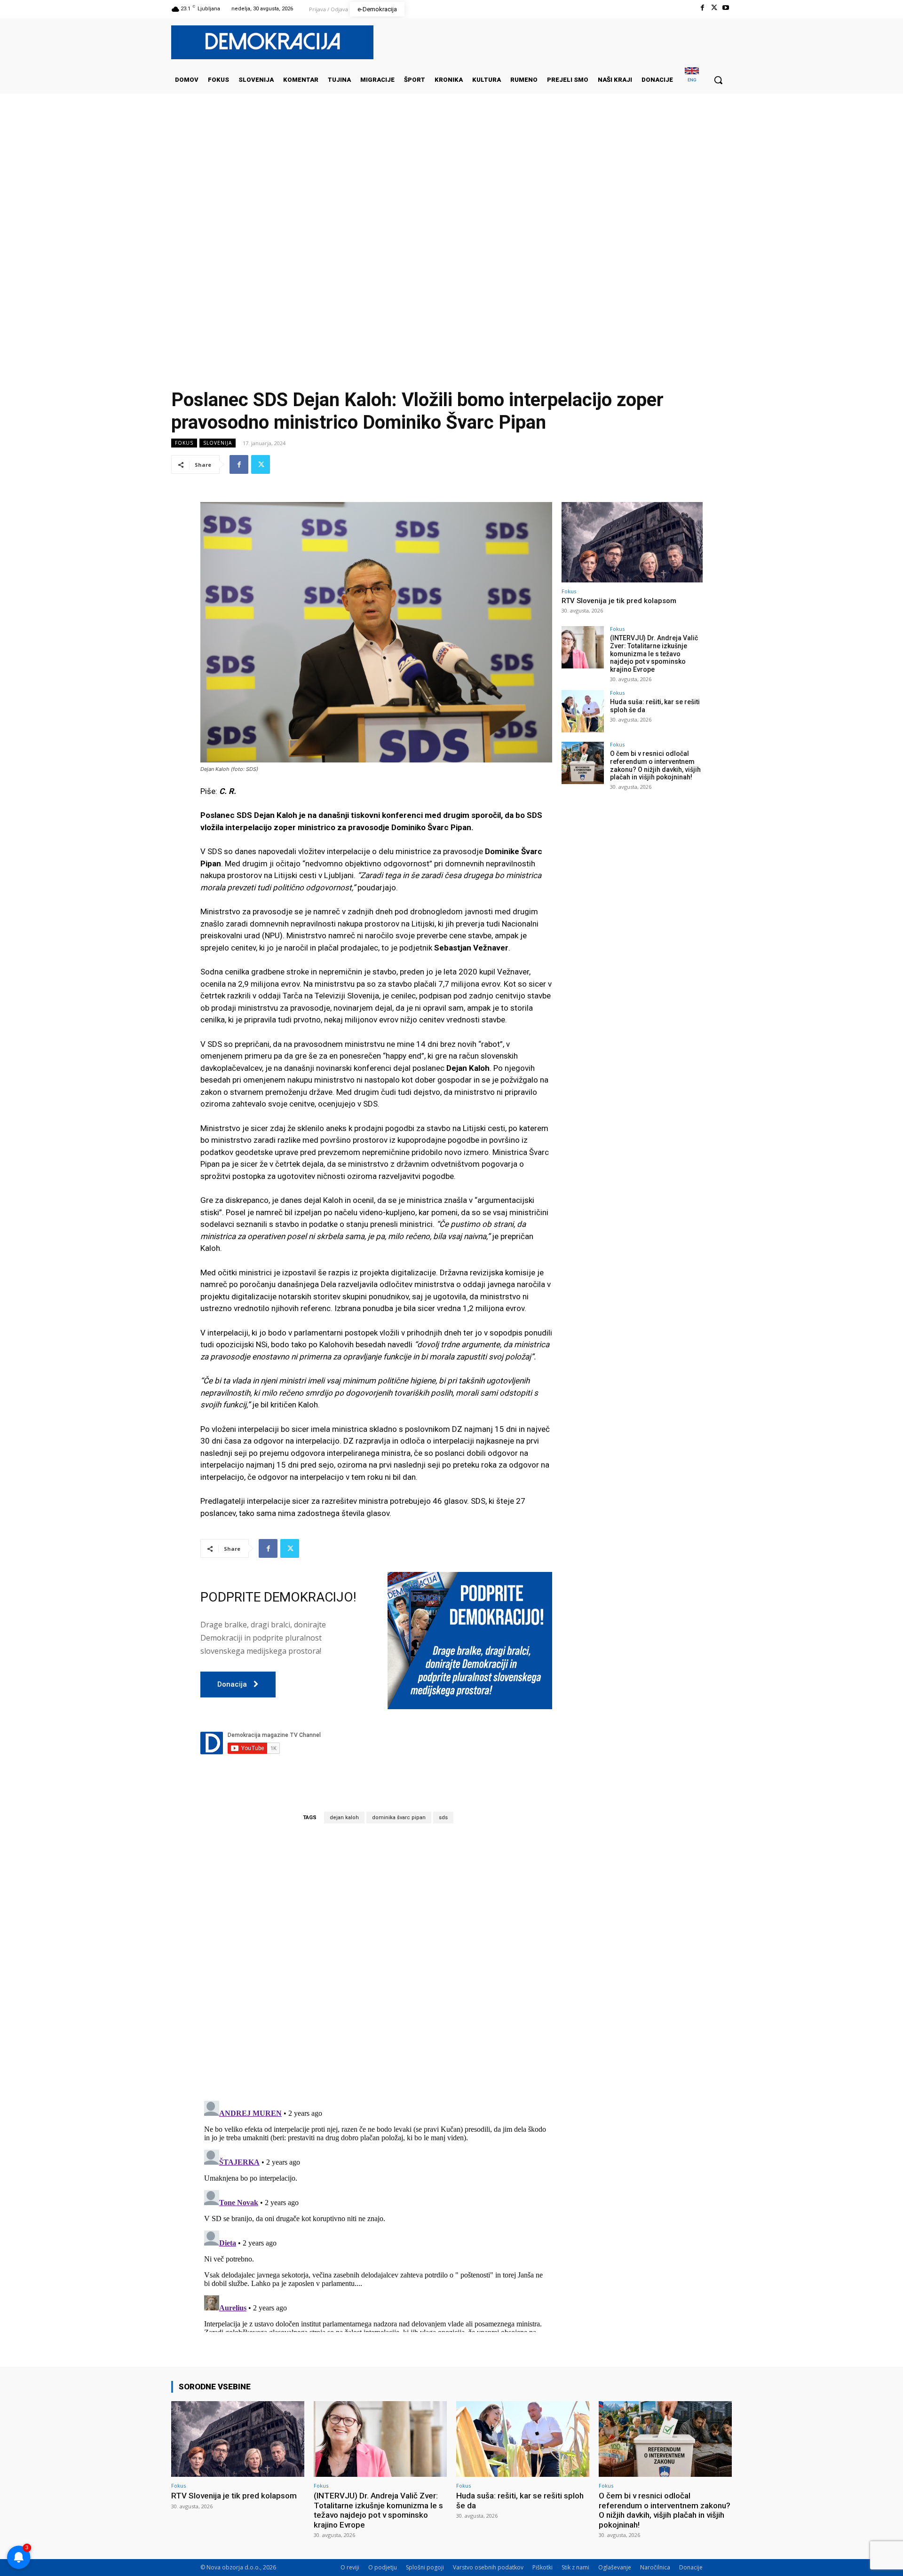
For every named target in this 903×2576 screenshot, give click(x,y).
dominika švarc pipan (399, 1818)
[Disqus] (376, 1962)
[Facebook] (702, 8)
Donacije (691, 2567)
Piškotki (543, 2567)
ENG (692, 80)
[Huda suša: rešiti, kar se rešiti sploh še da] (583, 711)
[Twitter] (714, 8)
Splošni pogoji (425, 2567)
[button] (718, 80)
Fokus (184, 443)
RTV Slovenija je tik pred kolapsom (619, 601)
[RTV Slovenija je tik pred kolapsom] (632, 542)
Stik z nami (575, 2567)
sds (443, 1818)
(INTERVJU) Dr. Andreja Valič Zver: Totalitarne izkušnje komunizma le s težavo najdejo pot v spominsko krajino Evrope (654, 654)
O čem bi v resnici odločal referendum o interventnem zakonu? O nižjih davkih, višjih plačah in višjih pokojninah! (655, 765)
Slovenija (218, 443)
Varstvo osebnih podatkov (488, 2567)
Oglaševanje (615, 2567)
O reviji (350, 2567)
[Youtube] (726, 8)
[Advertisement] (451, 188)
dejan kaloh (344, 1818)
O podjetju (383, 2567)
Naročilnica (655, 2567)
